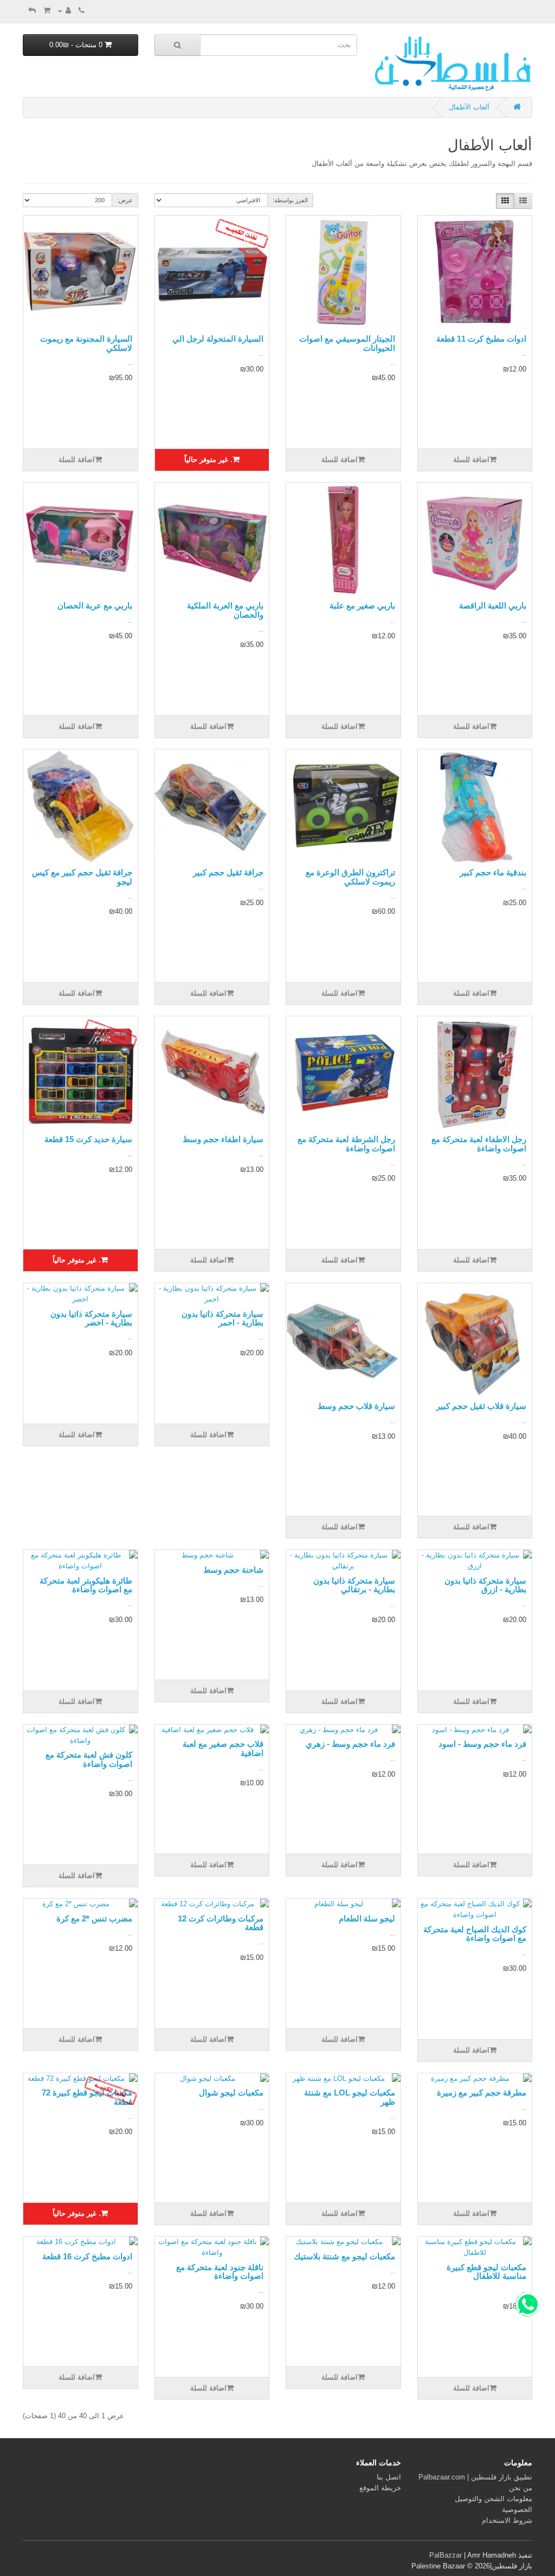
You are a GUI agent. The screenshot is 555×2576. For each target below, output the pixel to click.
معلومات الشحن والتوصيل (493, 2499)
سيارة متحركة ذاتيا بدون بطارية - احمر (222, 1318)
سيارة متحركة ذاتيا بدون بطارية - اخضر (91, 1318)
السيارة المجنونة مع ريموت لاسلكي (86, 343)
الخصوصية (517, 2510)
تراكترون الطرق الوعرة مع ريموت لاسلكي (350, 877)
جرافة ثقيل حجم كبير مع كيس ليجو (82, 877)
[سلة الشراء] (47, 11)
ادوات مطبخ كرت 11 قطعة (481, 339)
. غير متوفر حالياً (208, 460)
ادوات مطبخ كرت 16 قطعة (87, 2256)
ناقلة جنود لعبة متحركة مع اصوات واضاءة (220, 2272)
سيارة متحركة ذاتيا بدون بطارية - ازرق (485, 1585)
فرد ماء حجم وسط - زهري (350, 1744)
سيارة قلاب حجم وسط (356, 1406)
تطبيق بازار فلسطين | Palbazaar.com (475, 2477)
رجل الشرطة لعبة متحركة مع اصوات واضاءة (346, 1144)
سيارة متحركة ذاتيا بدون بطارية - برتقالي (354, 1585)
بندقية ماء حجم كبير (493, 872)
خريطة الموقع (380, 2488)
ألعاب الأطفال (469, 107)
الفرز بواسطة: (290, 200)
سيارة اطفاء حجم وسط (223, 1139)
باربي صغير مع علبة (362, 605)
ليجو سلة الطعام (367, 1918)
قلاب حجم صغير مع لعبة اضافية (223, 1748)
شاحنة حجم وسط (233, 1570)
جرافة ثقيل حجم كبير (228, 872)
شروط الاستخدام (507, 2520)
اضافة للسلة (471, 460)
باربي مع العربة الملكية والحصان (225, 610)
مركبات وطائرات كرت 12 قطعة (221, 1923)
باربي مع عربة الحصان (95, 605)
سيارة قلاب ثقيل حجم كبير (481, 1406)
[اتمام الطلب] (32, 11)
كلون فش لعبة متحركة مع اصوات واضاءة (89, 1759)
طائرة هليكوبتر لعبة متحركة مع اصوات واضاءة (86, 1585)
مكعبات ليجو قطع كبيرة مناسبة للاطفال (486, 2272)
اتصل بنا (389, 2477)
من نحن (521, 2488)
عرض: (125, 200)
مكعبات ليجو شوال (231, 2093)
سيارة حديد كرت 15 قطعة (88, 1139)
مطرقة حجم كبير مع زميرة (482, 2093)
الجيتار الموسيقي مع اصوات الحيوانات (347, 343)
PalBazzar (446, 2555)
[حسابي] (64, 11)
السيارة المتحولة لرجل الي (218, 339)
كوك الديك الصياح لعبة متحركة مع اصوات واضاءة (475, 1934)
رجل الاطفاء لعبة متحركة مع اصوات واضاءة (479, 1144)
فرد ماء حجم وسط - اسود (482, 1744)
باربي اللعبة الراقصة (493, 605)
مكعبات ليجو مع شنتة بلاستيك (344, 2256)
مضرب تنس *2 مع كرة (94, 1918)
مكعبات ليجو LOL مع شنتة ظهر (350, 2097)
